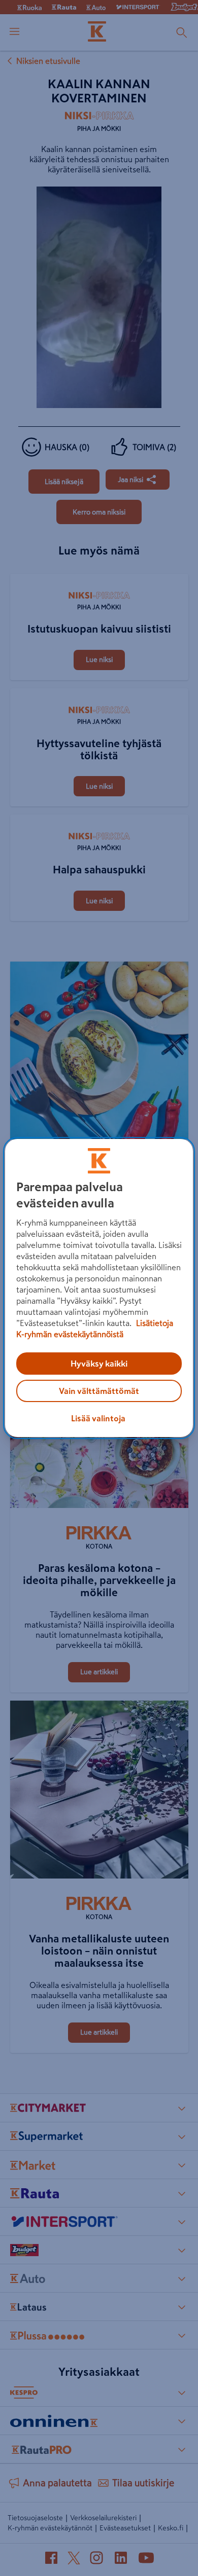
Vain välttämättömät (99, 1391)
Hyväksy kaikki (99, 1364)
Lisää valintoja (98, 1418)
